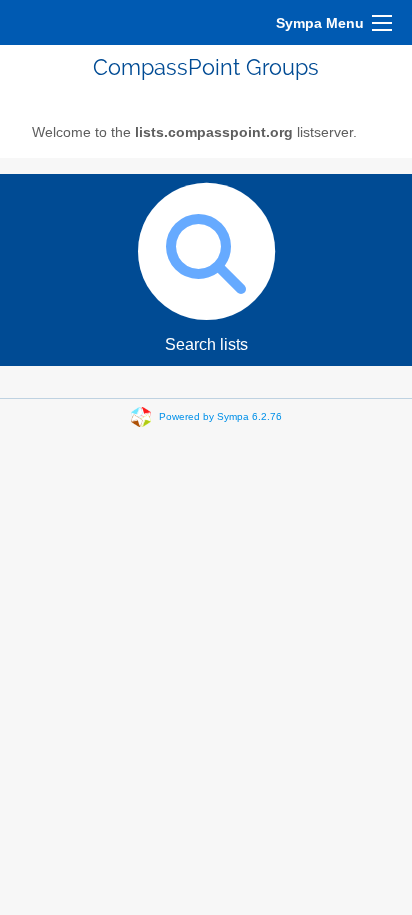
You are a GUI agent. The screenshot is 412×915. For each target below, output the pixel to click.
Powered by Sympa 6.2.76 (220, 416)
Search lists (206, 344)
